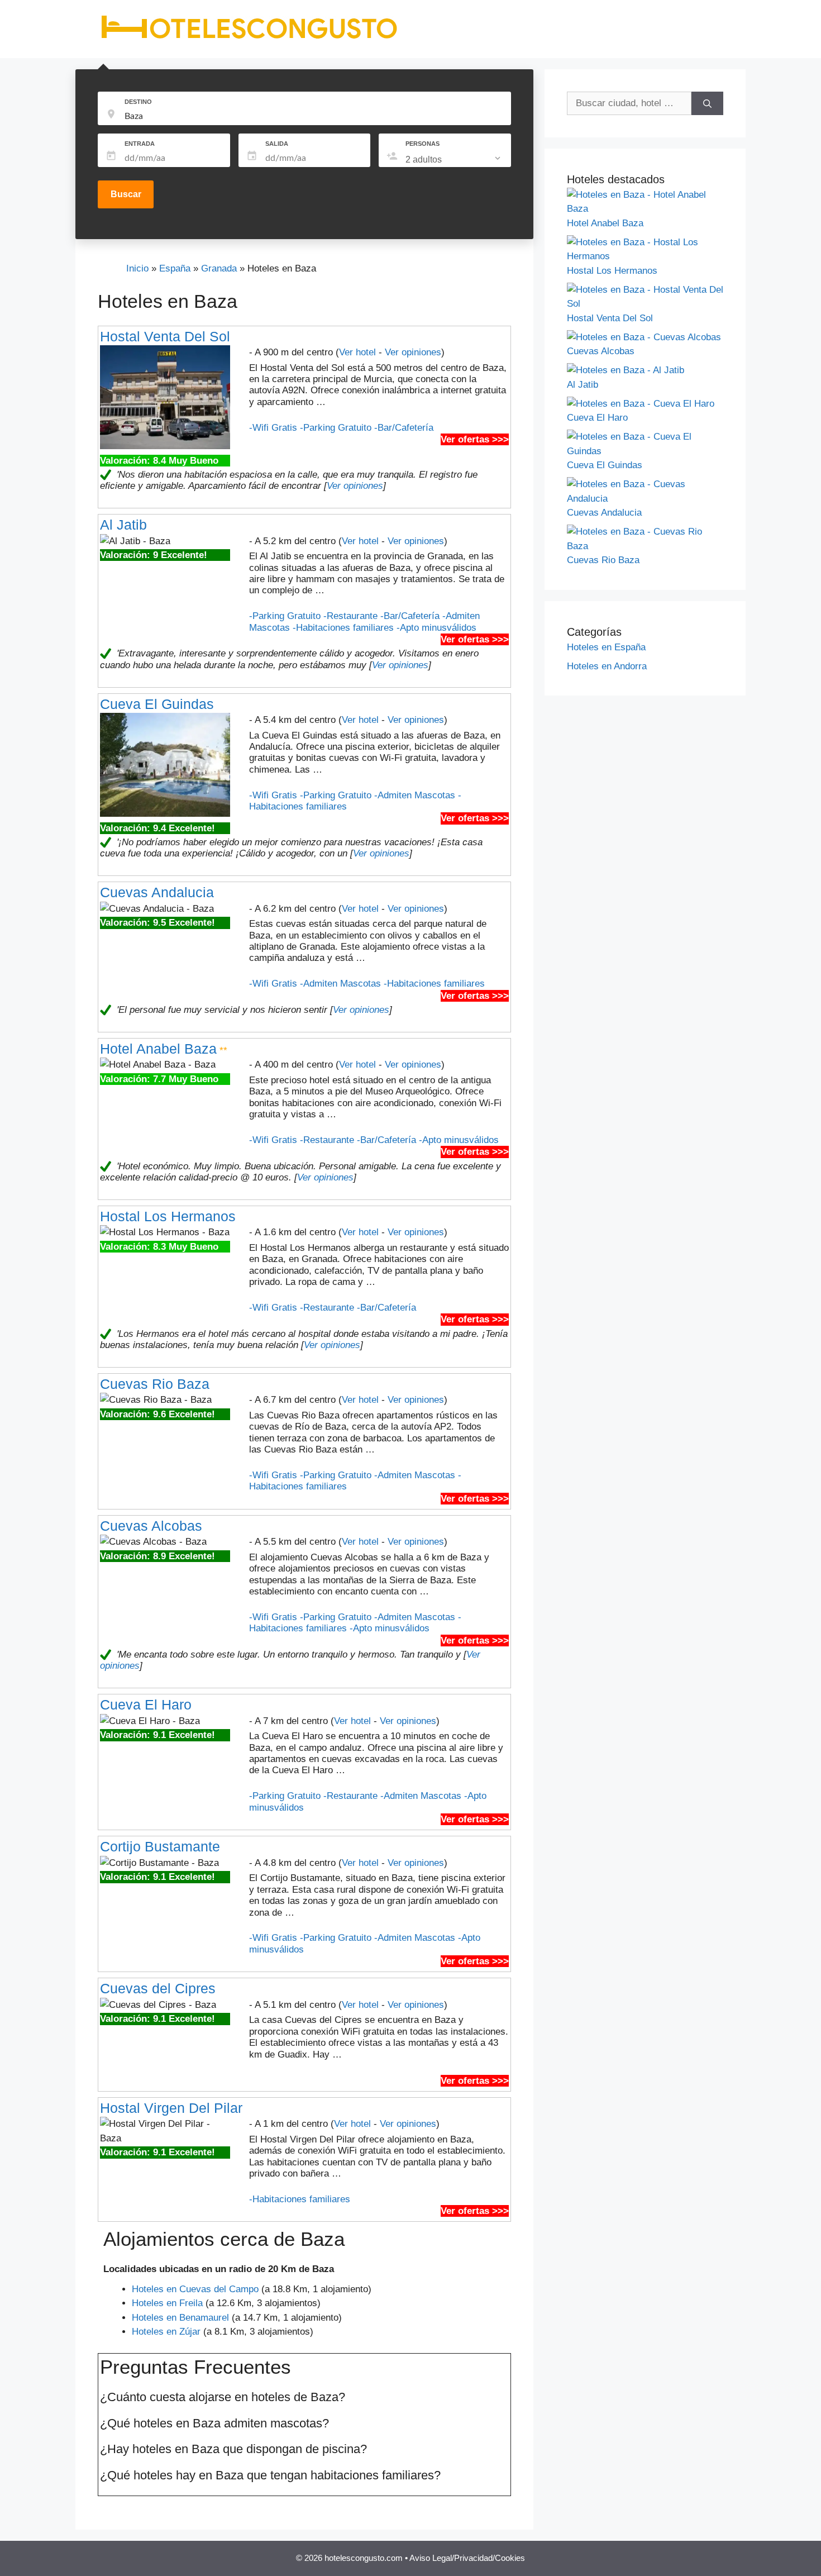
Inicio (137, 268)
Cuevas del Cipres (158, 1988)
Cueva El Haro (146, 1704)
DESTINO (138, 102)
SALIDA (277, 144)
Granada (219, 268)
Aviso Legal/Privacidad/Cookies (467, 2558)
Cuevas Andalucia (157, 892)
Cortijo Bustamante (160, 1846)
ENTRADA (140, 144)
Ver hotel (357, 352)
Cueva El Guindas (157, 704)
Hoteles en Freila (167, 2303)
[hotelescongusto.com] (249, 39)
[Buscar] (707, 103)
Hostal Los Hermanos (168, 1216)
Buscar (126, 194)
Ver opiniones (413, 352)
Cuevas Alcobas (151, 1526)
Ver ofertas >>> (475, 439)
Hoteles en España (606, 647)
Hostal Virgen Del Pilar (171, 2108)
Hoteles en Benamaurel (180, 2318)
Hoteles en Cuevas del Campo (195, 2289)
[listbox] (454, 160)
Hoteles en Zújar (166, 2332)
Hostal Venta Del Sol (165, 336)
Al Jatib (123, 525)
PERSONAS (423, 144)
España (175, 268)
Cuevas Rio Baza (155, 1384)
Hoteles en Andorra (607, 666)
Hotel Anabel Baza (158, 1049)
